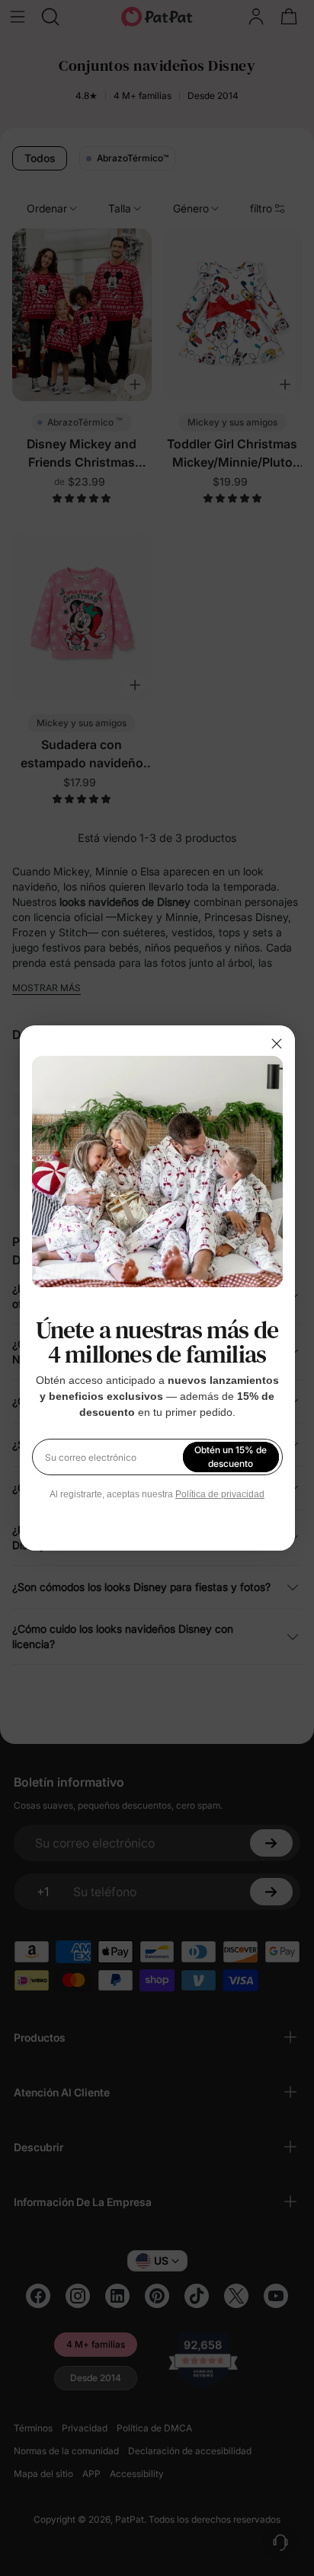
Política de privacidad (220, 1494)
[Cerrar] (277, 1044)
